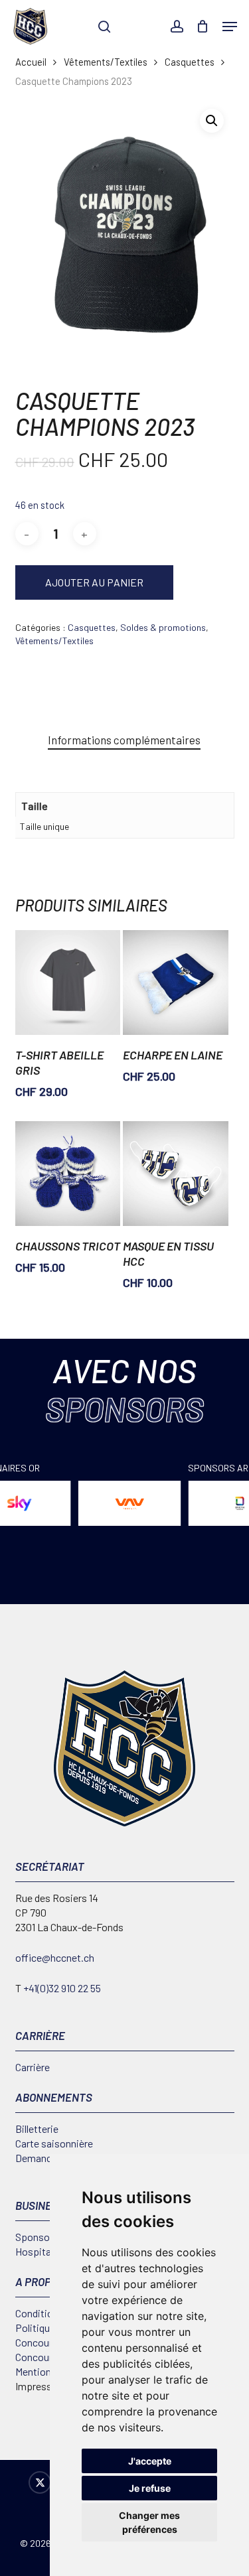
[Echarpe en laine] (175, 983)
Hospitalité (40, 2251)
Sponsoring (41, 2237)
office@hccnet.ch (55, 1957)
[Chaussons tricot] (68, 1174)
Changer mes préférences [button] (149, 2522)
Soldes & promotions (163, 627)
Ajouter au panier (94, 582)
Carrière (33, 2067)
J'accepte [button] (150, 2461)
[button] (230, 27)
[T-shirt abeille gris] (68, 983)
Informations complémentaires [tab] (124, 740)
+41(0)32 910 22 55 (62, 1988)
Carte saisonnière (54, 2143)
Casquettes (190, 62)
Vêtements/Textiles (106, 62)
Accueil (31, 62)
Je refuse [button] (150, 2488)
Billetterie (37, 2129)
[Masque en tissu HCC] (175, 1174)
